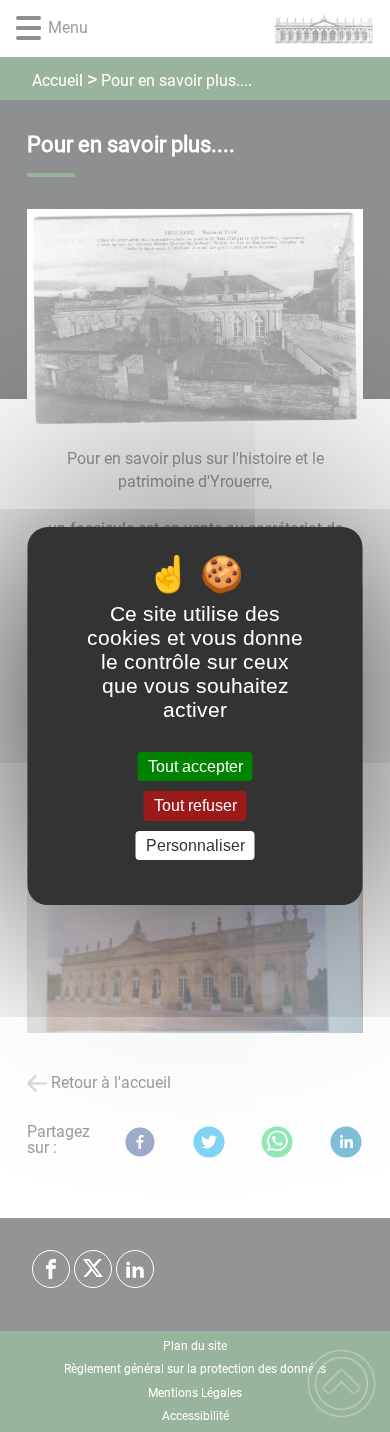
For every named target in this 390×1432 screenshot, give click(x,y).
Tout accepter (195, 766)
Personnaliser (195, 845)
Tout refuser (195, 806)
